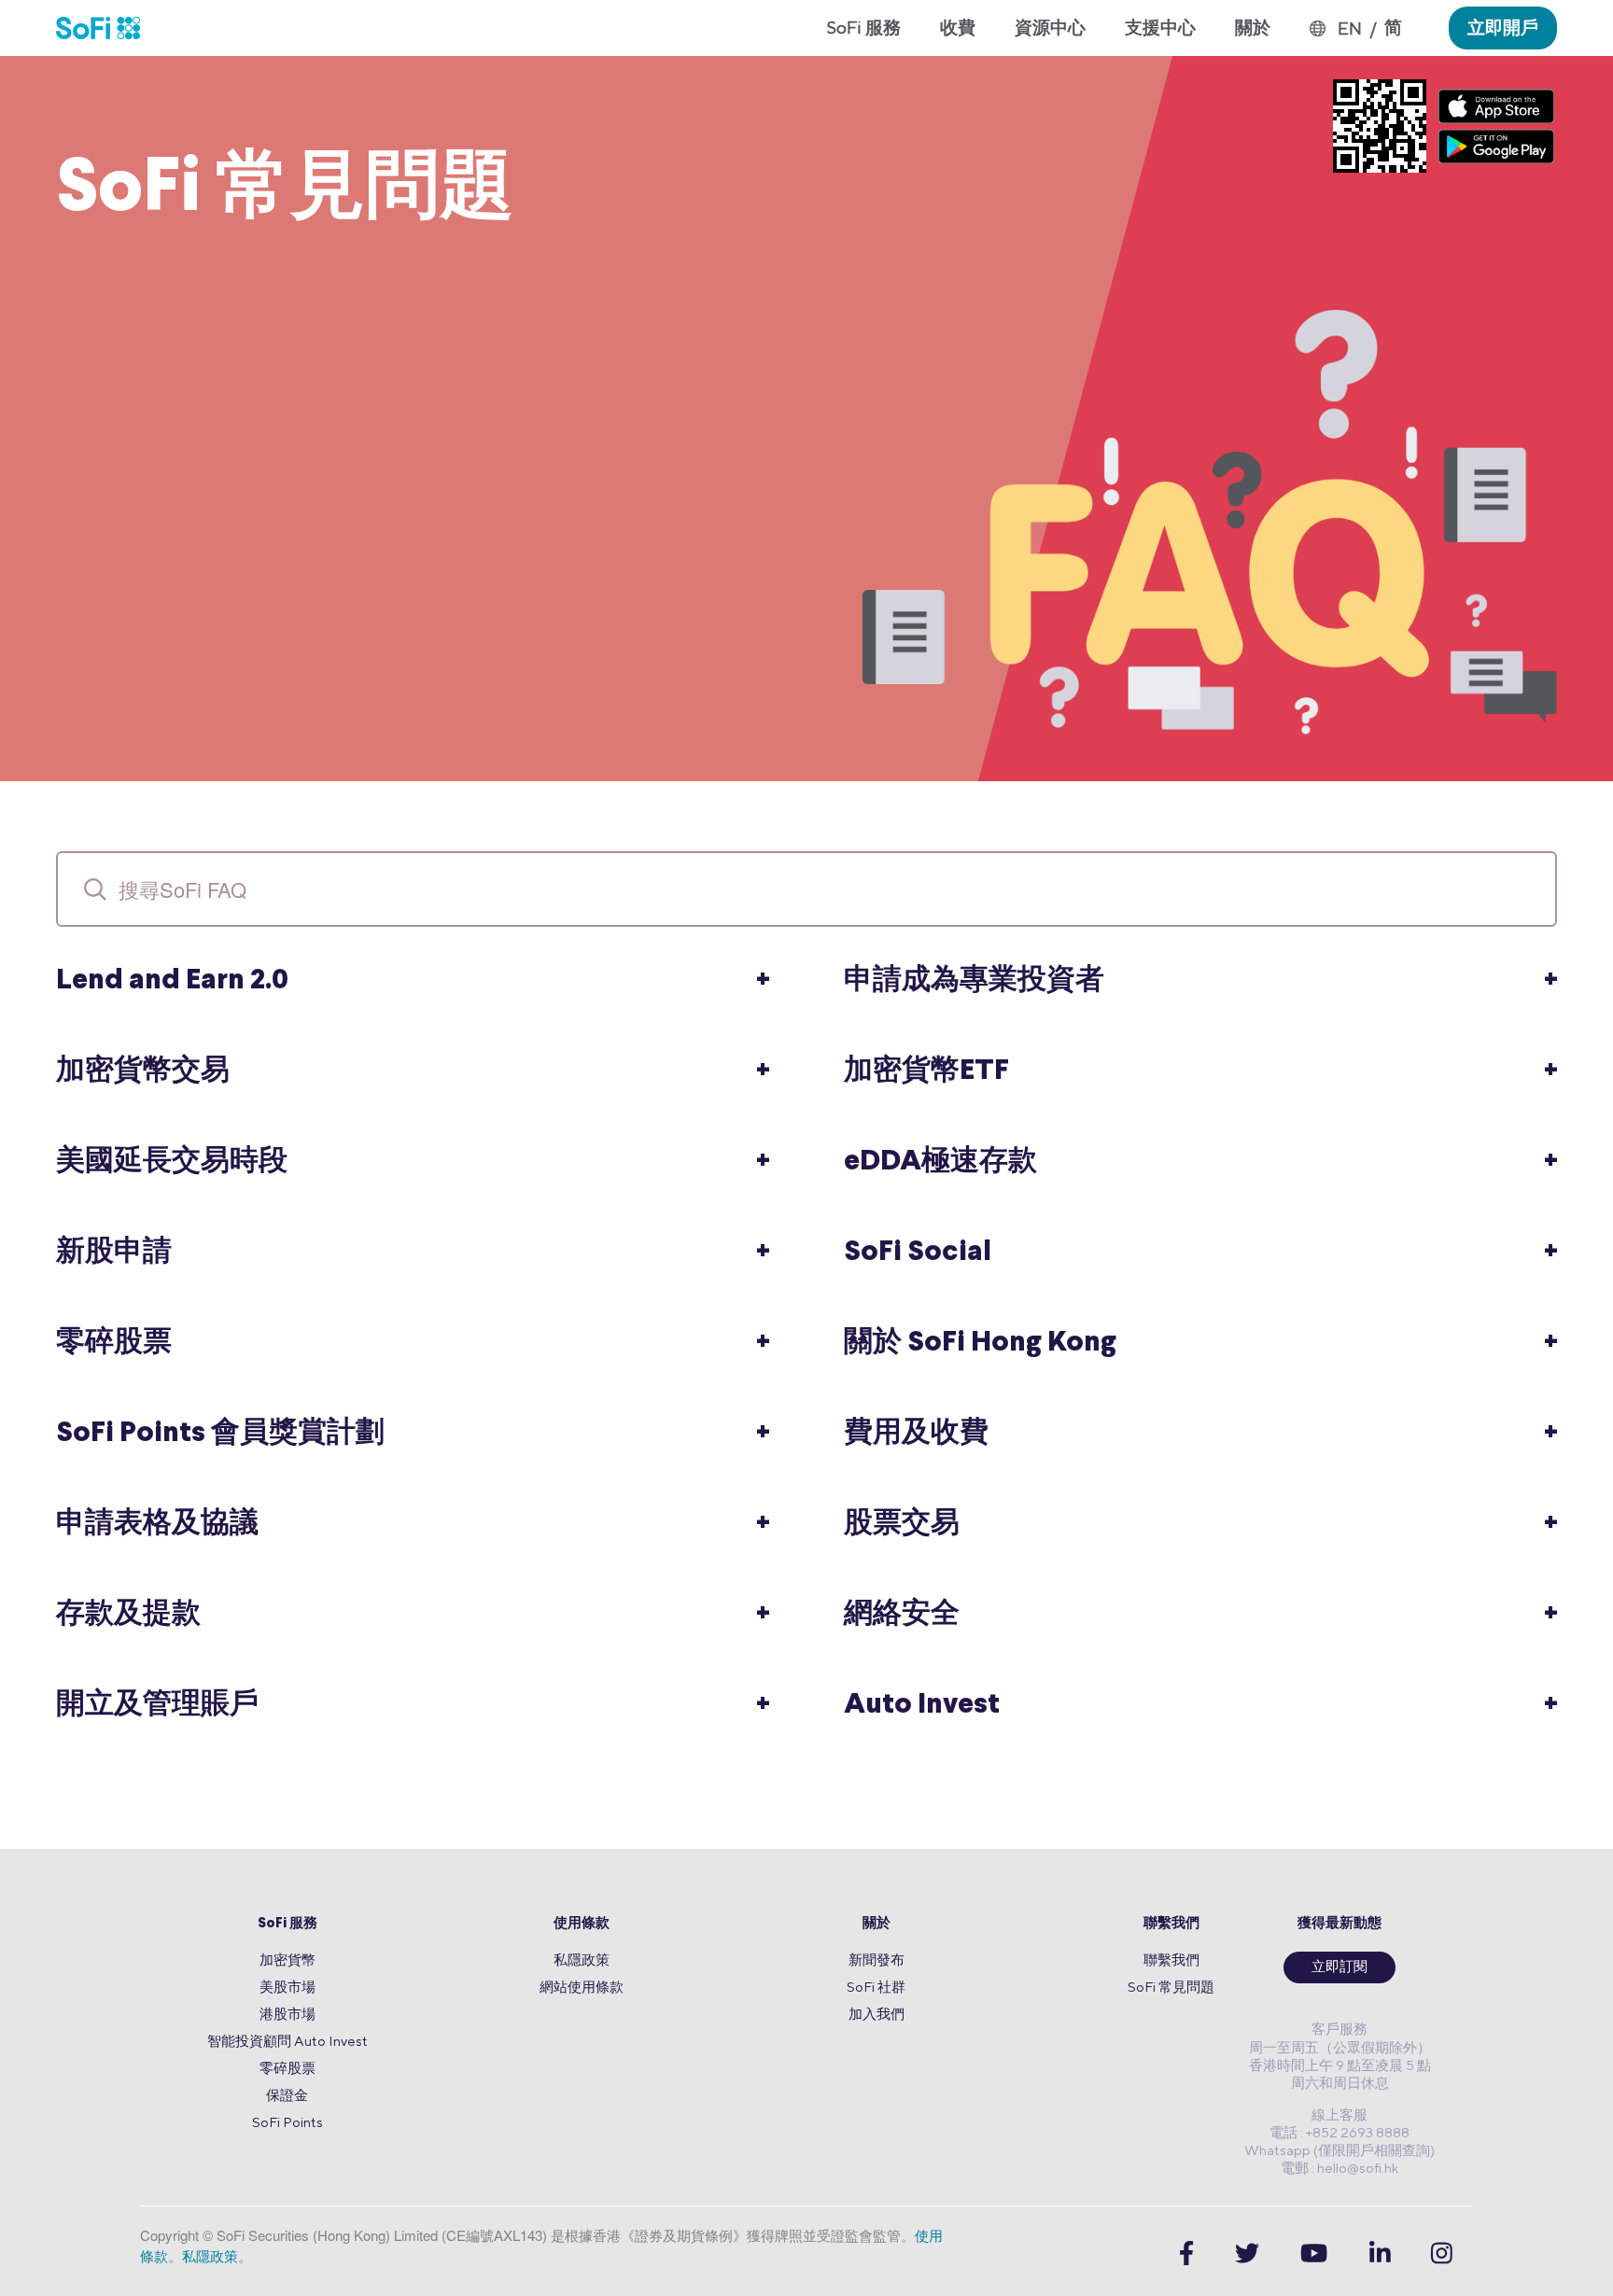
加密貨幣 (288, 1960)
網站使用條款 (582, 1987)
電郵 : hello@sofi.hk (1339, 2168)
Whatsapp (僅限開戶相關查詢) (1339, 2150)
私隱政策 (582, 1960)
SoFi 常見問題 (1171, 1987)
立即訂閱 (1339, 1968)
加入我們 (877, 2014)
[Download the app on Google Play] (1496, 146)
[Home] (108, 28)
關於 (877, 1924)
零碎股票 (288, 2068)
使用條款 (582, 1924)
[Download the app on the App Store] (1496, 106)
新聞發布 (877, 1960)
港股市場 (288, 2014)
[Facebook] (1186, 2254)
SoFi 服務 (288, 1924)
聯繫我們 (1171, 1924)
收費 (958, 27)
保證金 (287, 2095)
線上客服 (1339, 2114)
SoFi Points (288, 2122)
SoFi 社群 (876, 1987)
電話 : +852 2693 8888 (1339, 2132)
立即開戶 (1503, 27)
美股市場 (288, 1987)
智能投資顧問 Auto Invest (288, 2041)
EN (1350, 28)
